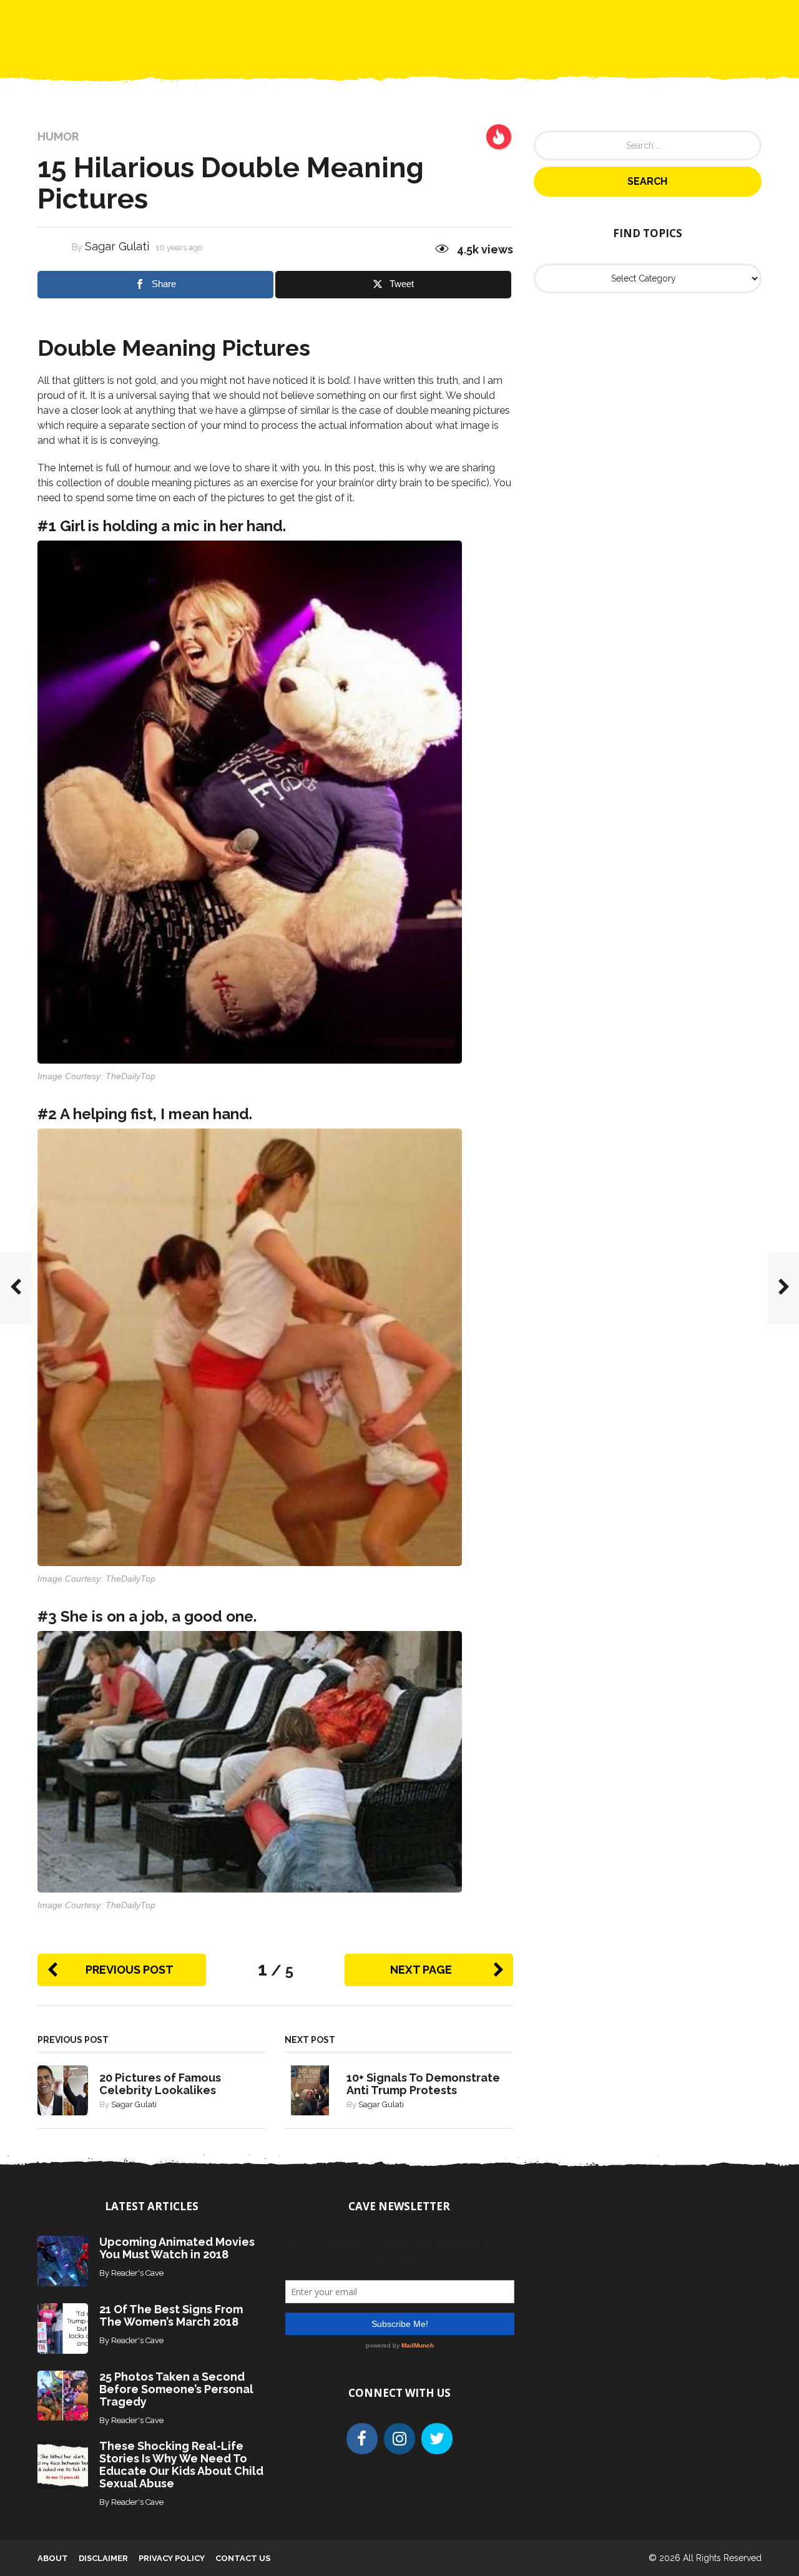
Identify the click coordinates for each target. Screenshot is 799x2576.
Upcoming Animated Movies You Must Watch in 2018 (177, 2248)
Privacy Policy (172, 2558)
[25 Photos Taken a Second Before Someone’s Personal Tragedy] (63, 2395)
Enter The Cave (422, 19)
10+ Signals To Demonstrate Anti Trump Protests (423, 2084)
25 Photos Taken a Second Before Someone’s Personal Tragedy (176, 2389)
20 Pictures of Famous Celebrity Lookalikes (160, 2084)
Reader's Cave (137, 2273)
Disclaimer (103, 2558)
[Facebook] (362, 2439)
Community (340, 19)
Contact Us (505, 19)
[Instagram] (399, 2439)
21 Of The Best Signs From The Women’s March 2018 (171, 2315)
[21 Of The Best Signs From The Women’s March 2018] (63, 2328)
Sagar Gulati (117, 246)
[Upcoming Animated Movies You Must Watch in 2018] (63, 2260)
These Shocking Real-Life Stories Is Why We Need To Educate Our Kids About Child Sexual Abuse (181, 2465)
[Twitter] (437, 2439)
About (53, 2558)
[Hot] (499, 137)
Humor (58, 137)
